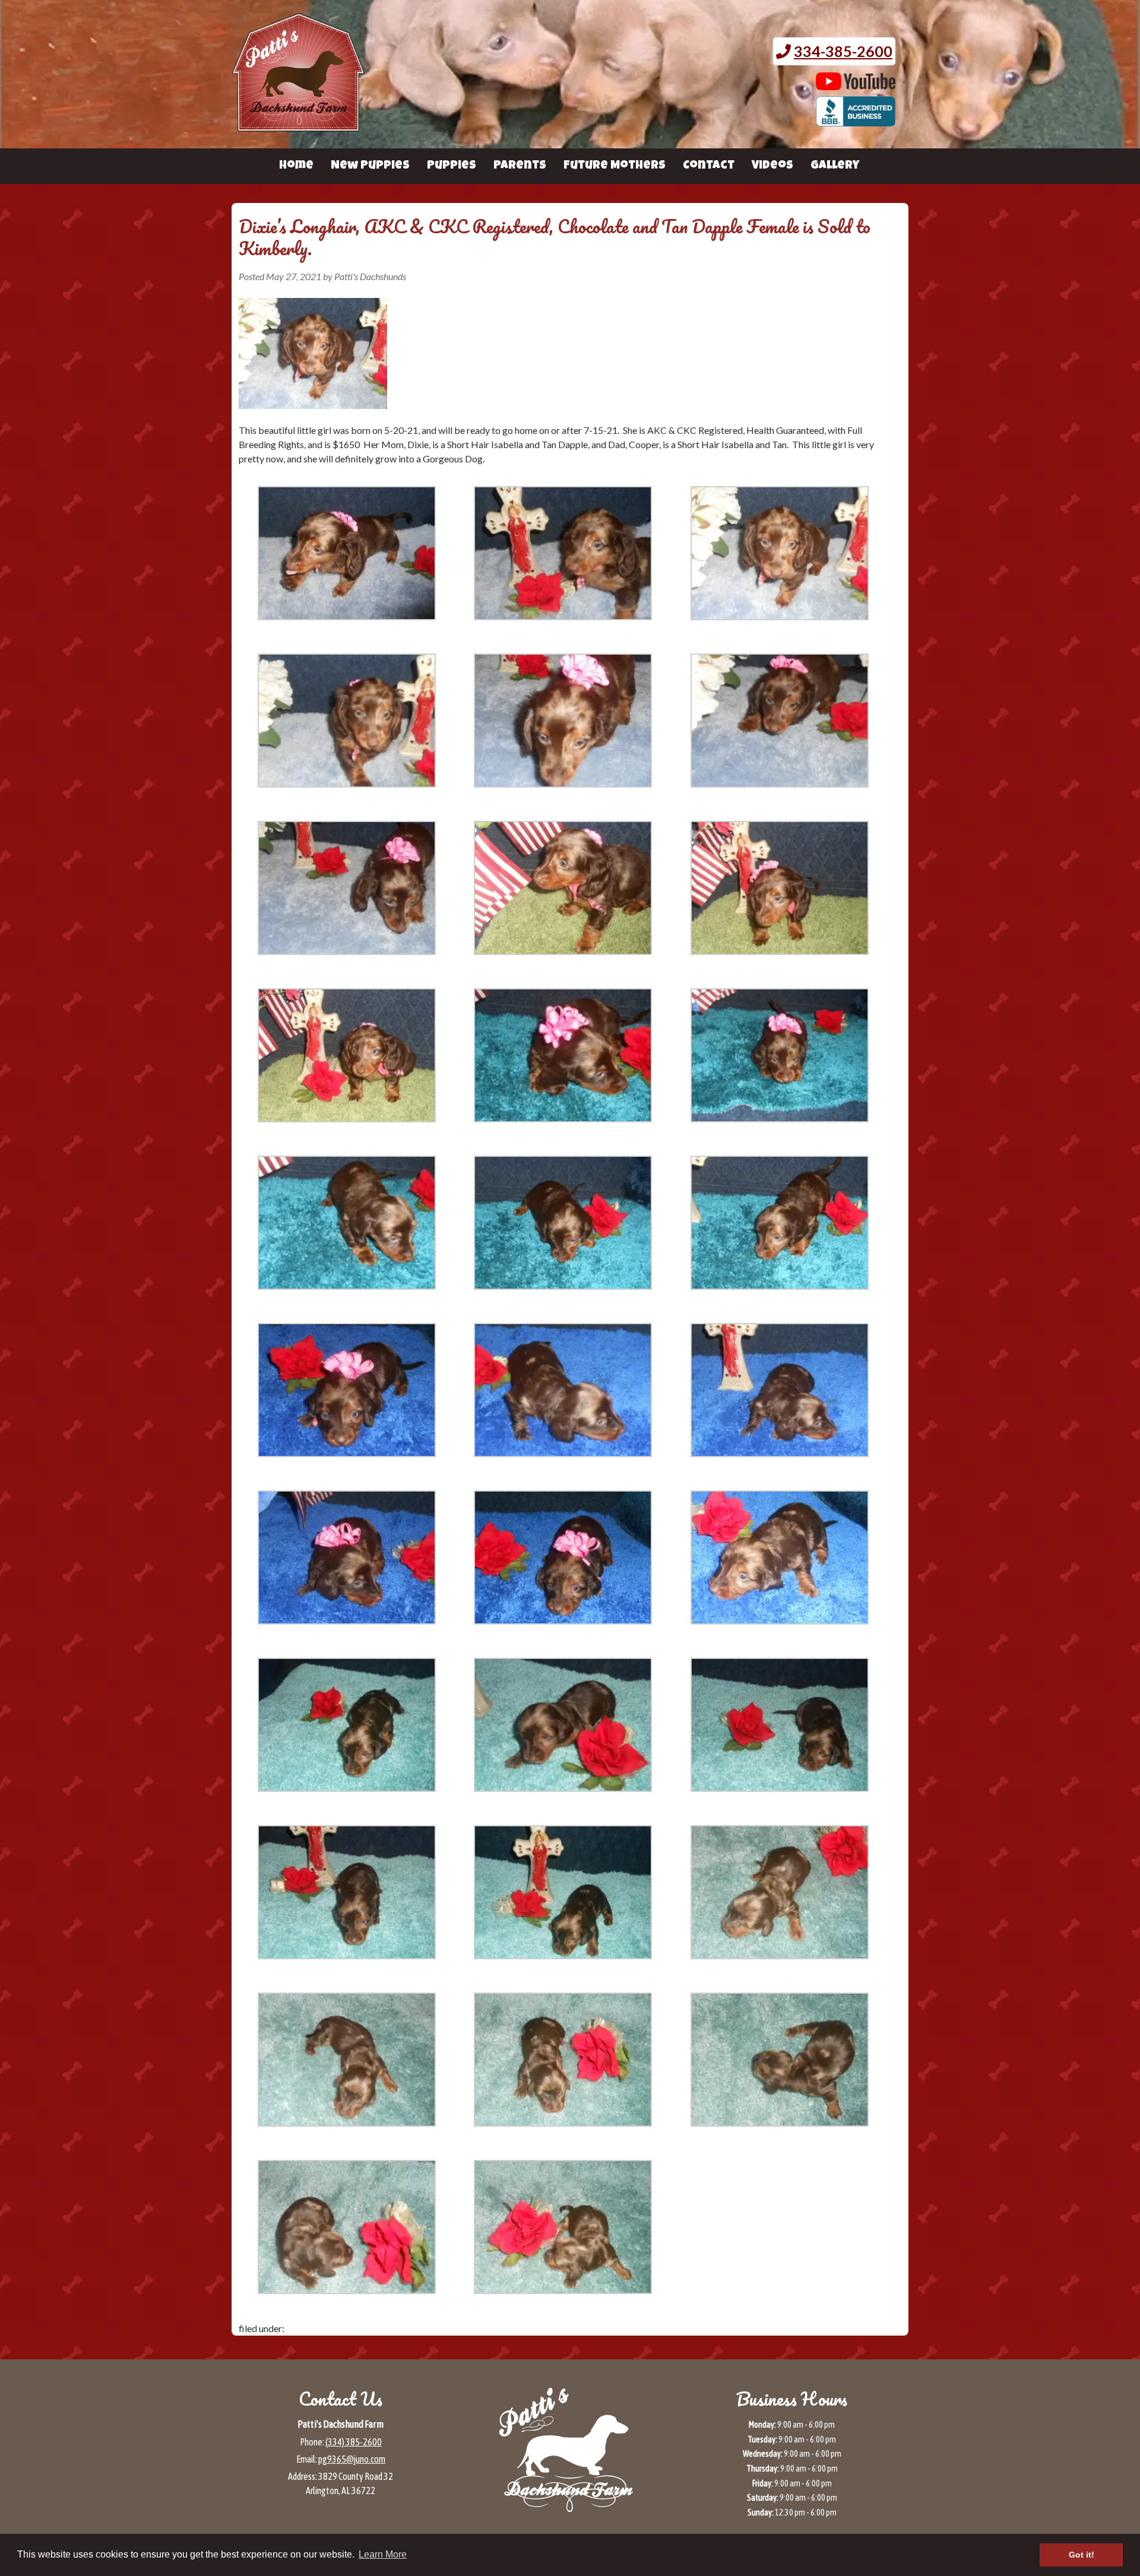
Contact (709, 166)
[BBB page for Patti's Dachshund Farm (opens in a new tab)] (856, 120)
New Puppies (370, 166)
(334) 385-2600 (354, 2442)
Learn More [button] (383, 2554)
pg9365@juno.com (352, 2459)
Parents (520, 166)
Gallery (835, 166)
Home (296, 166)
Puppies (452, 166)
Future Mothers (615, 166)
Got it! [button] (1082, 2555)
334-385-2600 (843, 51)
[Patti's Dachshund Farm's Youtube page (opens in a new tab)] (856, 84)
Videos (772, 166)
